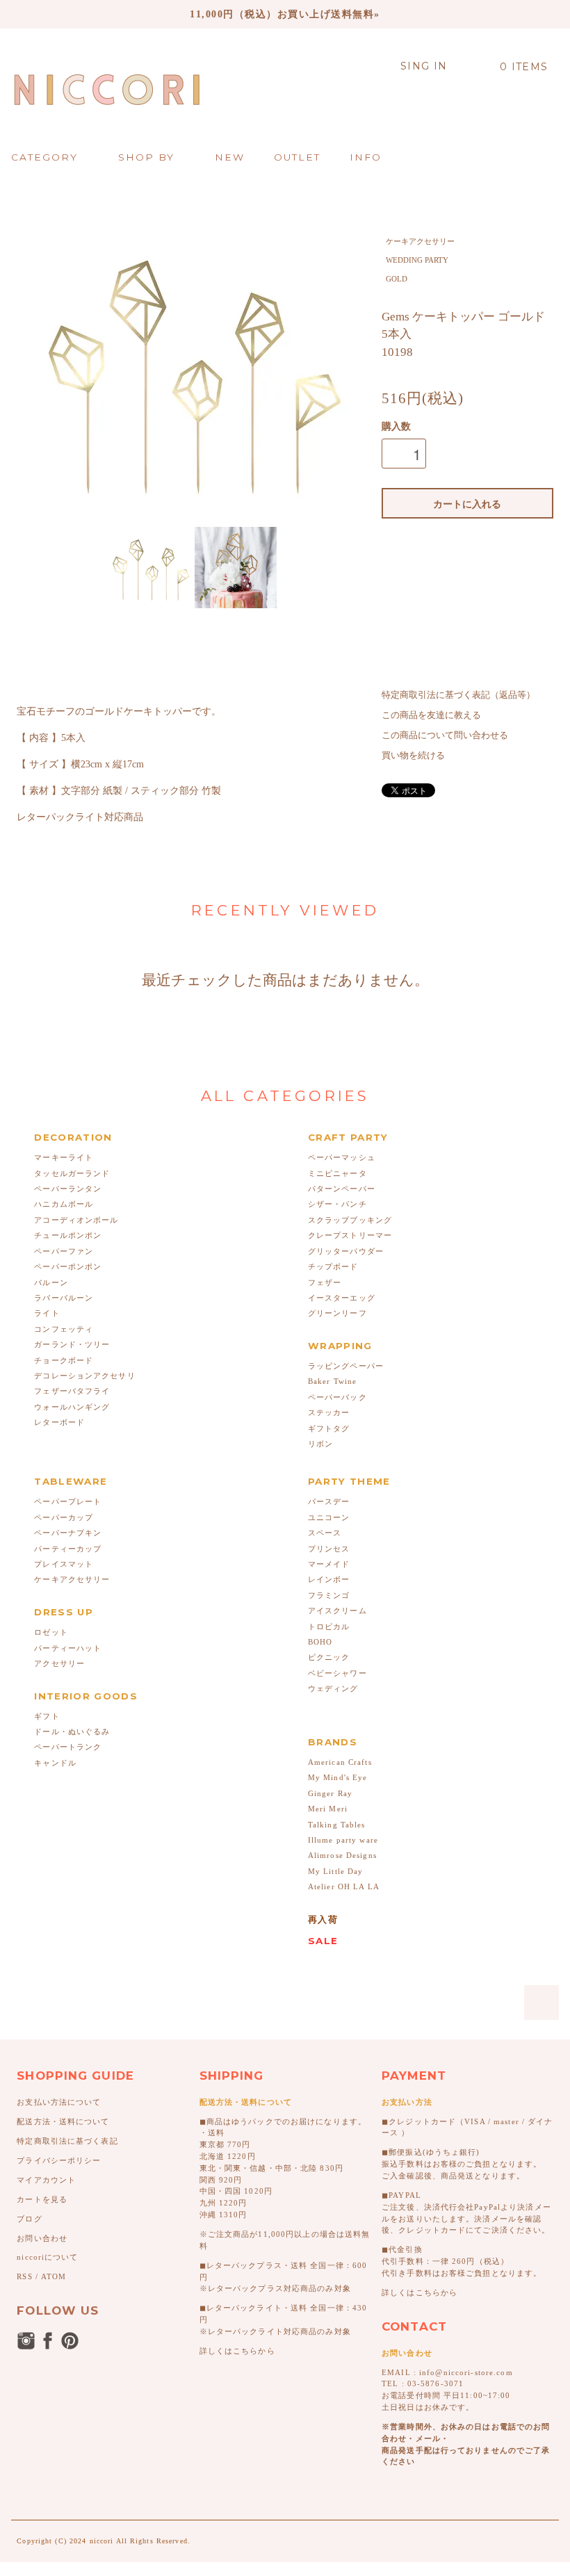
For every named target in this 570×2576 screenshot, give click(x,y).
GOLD (397, 279)
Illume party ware (343, 1840)
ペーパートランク (68, 1747)
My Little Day (336, 1871)
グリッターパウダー (346, 1251)
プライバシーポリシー (59, 2160)
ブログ (29, 2219)
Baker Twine (332, 1381)
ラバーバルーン (64, 1298)
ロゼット (51, 1632)
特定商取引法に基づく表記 (67, 2141)
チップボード (333, 1266)
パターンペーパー (342, 1189)
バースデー (329, 1501)
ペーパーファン (64, 1251)
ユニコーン (329, 1517)
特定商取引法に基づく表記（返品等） (458, 695)
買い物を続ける (413, 756)
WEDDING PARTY (417, 260)
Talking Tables (337, 1825)
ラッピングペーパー (346, 1366)
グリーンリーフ (337, 1313)
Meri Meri (328, 1809)
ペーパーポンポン (68, 1266)
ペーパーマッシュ (342, 1157)
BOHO (320, 1642)
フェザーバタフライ (72, 1391)
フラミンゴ (329, 1595)
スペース (325, 1533)
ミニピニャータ (337, 1173)
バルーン (51, 1282)
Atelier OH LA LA (344, 1886)
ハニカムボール (64, 1204)
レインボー (329, 1579)
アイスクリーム (337, 1611)
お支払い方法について (59, 2102)
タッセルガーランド (72, 1173)
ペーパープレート (68, 1501)
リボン (320, 1444)
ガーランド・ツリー (72, 1344)
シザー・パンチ (337, 1204)
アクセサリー (59, 1663)
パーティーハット (68, 1648)
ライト (47, 1313)
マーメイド (329, 1564)
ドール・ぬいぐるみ (72, 1731)
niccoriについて (47, 2257)
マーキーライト (64, 1157)
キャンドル (55, 1763)
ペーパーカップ (64, 1517)
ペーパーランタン (68, 1189)
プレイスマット (64, 1564)
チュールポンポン (68, 1235)
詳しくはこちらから (237, 2351)
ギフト (47, 1716)
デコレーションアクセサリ (84, 1376)
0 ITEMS (524, 67)
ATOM (54, 2276)
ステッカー (329, 1412)
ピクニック (329, 1657)
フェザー (325, 1282)
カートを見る (42, 2199)
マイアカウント (46, 2180)
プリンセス (329, 1549)
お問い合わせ (42, 2238)
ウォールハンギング (72, 1407)
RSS (24, 2276)
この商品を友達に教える (431, 715)
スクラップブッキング (350, 1220)
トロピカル (329, 1627)
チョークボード (64, 1360)
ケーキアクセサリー (420, 241)
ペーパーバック (337, 1397)
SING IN (424, 66)
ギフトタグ (329, 1428)
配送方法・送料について (63, 2121)
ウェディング (333, 1688)
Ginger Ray (330, 1793)
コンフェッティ (64, 1329)
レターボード (59, 1422)
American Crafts (340, 1762)
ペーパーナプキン (68, 1533)
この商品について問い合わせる (445, 735)
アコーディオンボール (76, 1220)
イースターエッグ (342, 1298)
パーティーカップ (68, 1549)
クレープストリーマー (350, 1235)
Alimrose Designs (342, 1855)
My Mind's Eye (338, 1777)
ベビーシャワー (337, 1673)
